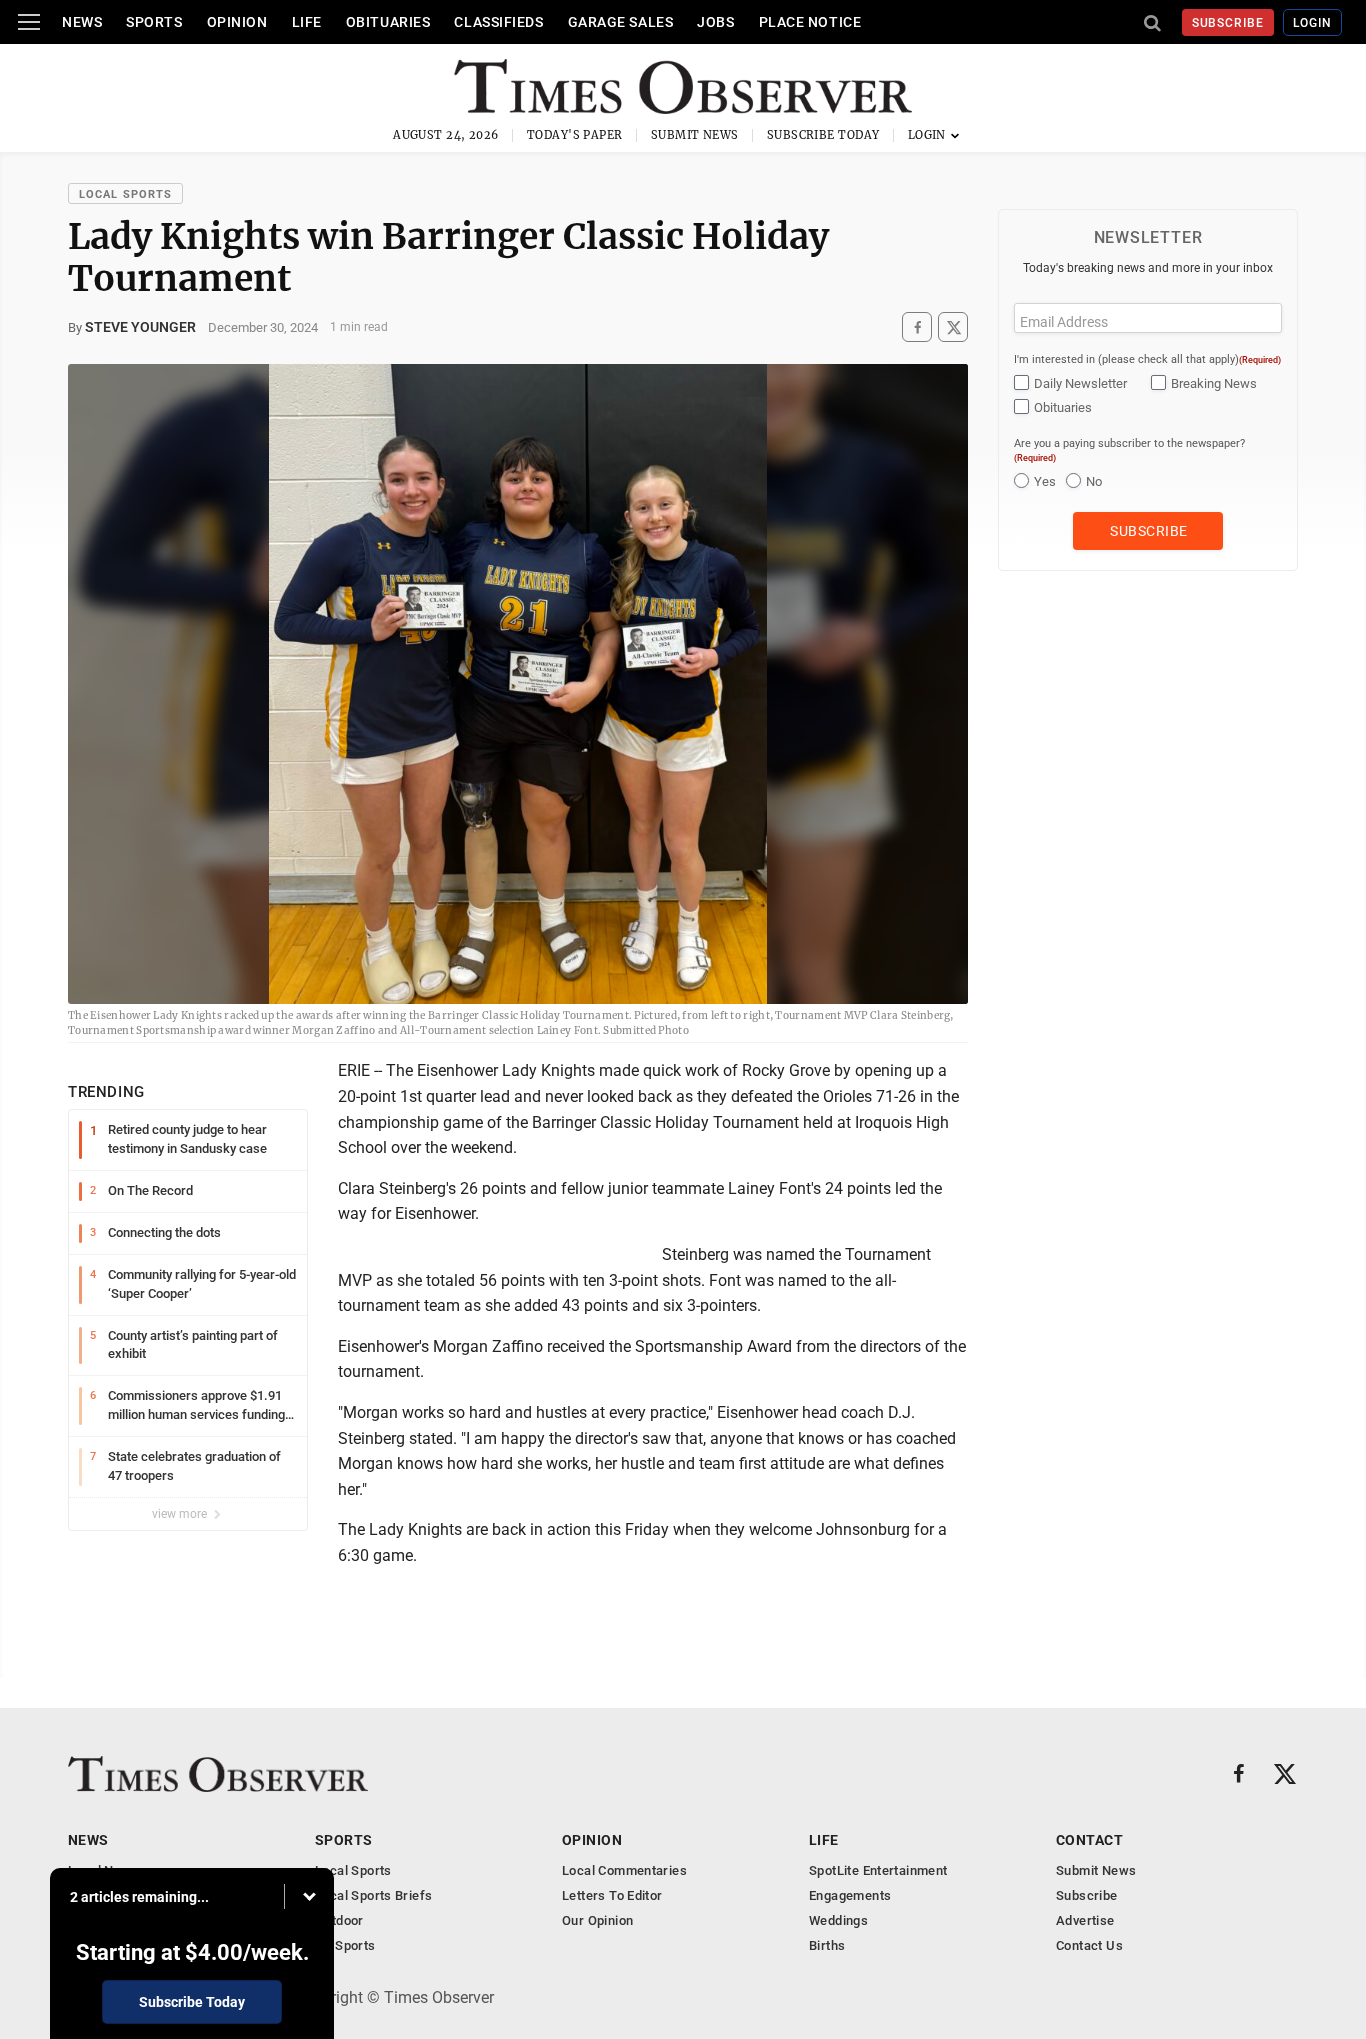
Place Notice (810, 22)
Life (307, 22)
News (82, 22)
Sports (154, 22)
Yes (1045, 481)
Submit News (695, 135)
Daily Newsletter (1080, 383)
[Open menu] (29, 22)
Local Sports (125, 194)
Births (827, 1945)
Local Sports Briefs (373, 1895)
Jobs (715, 22)
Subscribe (1228, 23)
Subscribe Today (823, 135)
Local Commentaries (624, 1870)
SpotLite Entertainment (878, 1870)
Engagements (850, 1895)
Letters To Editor (612, 1895)
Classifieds (498, 22)
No (1094, 481)
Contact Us (1089, 1945)
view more (181, 1514)
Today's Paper (575, 135)
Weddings (838, 1920)
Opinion (237, 22)
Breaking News (1214, 383)
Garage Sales (621, 22)
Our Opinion (597, 1920)
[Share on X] (953, 327)
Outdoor (339, 1920)
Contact (1089, 1840)
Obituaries (388, 22)
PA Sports (345, 1945)
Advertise (1085, 1920)
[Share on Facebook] (917, 327)
